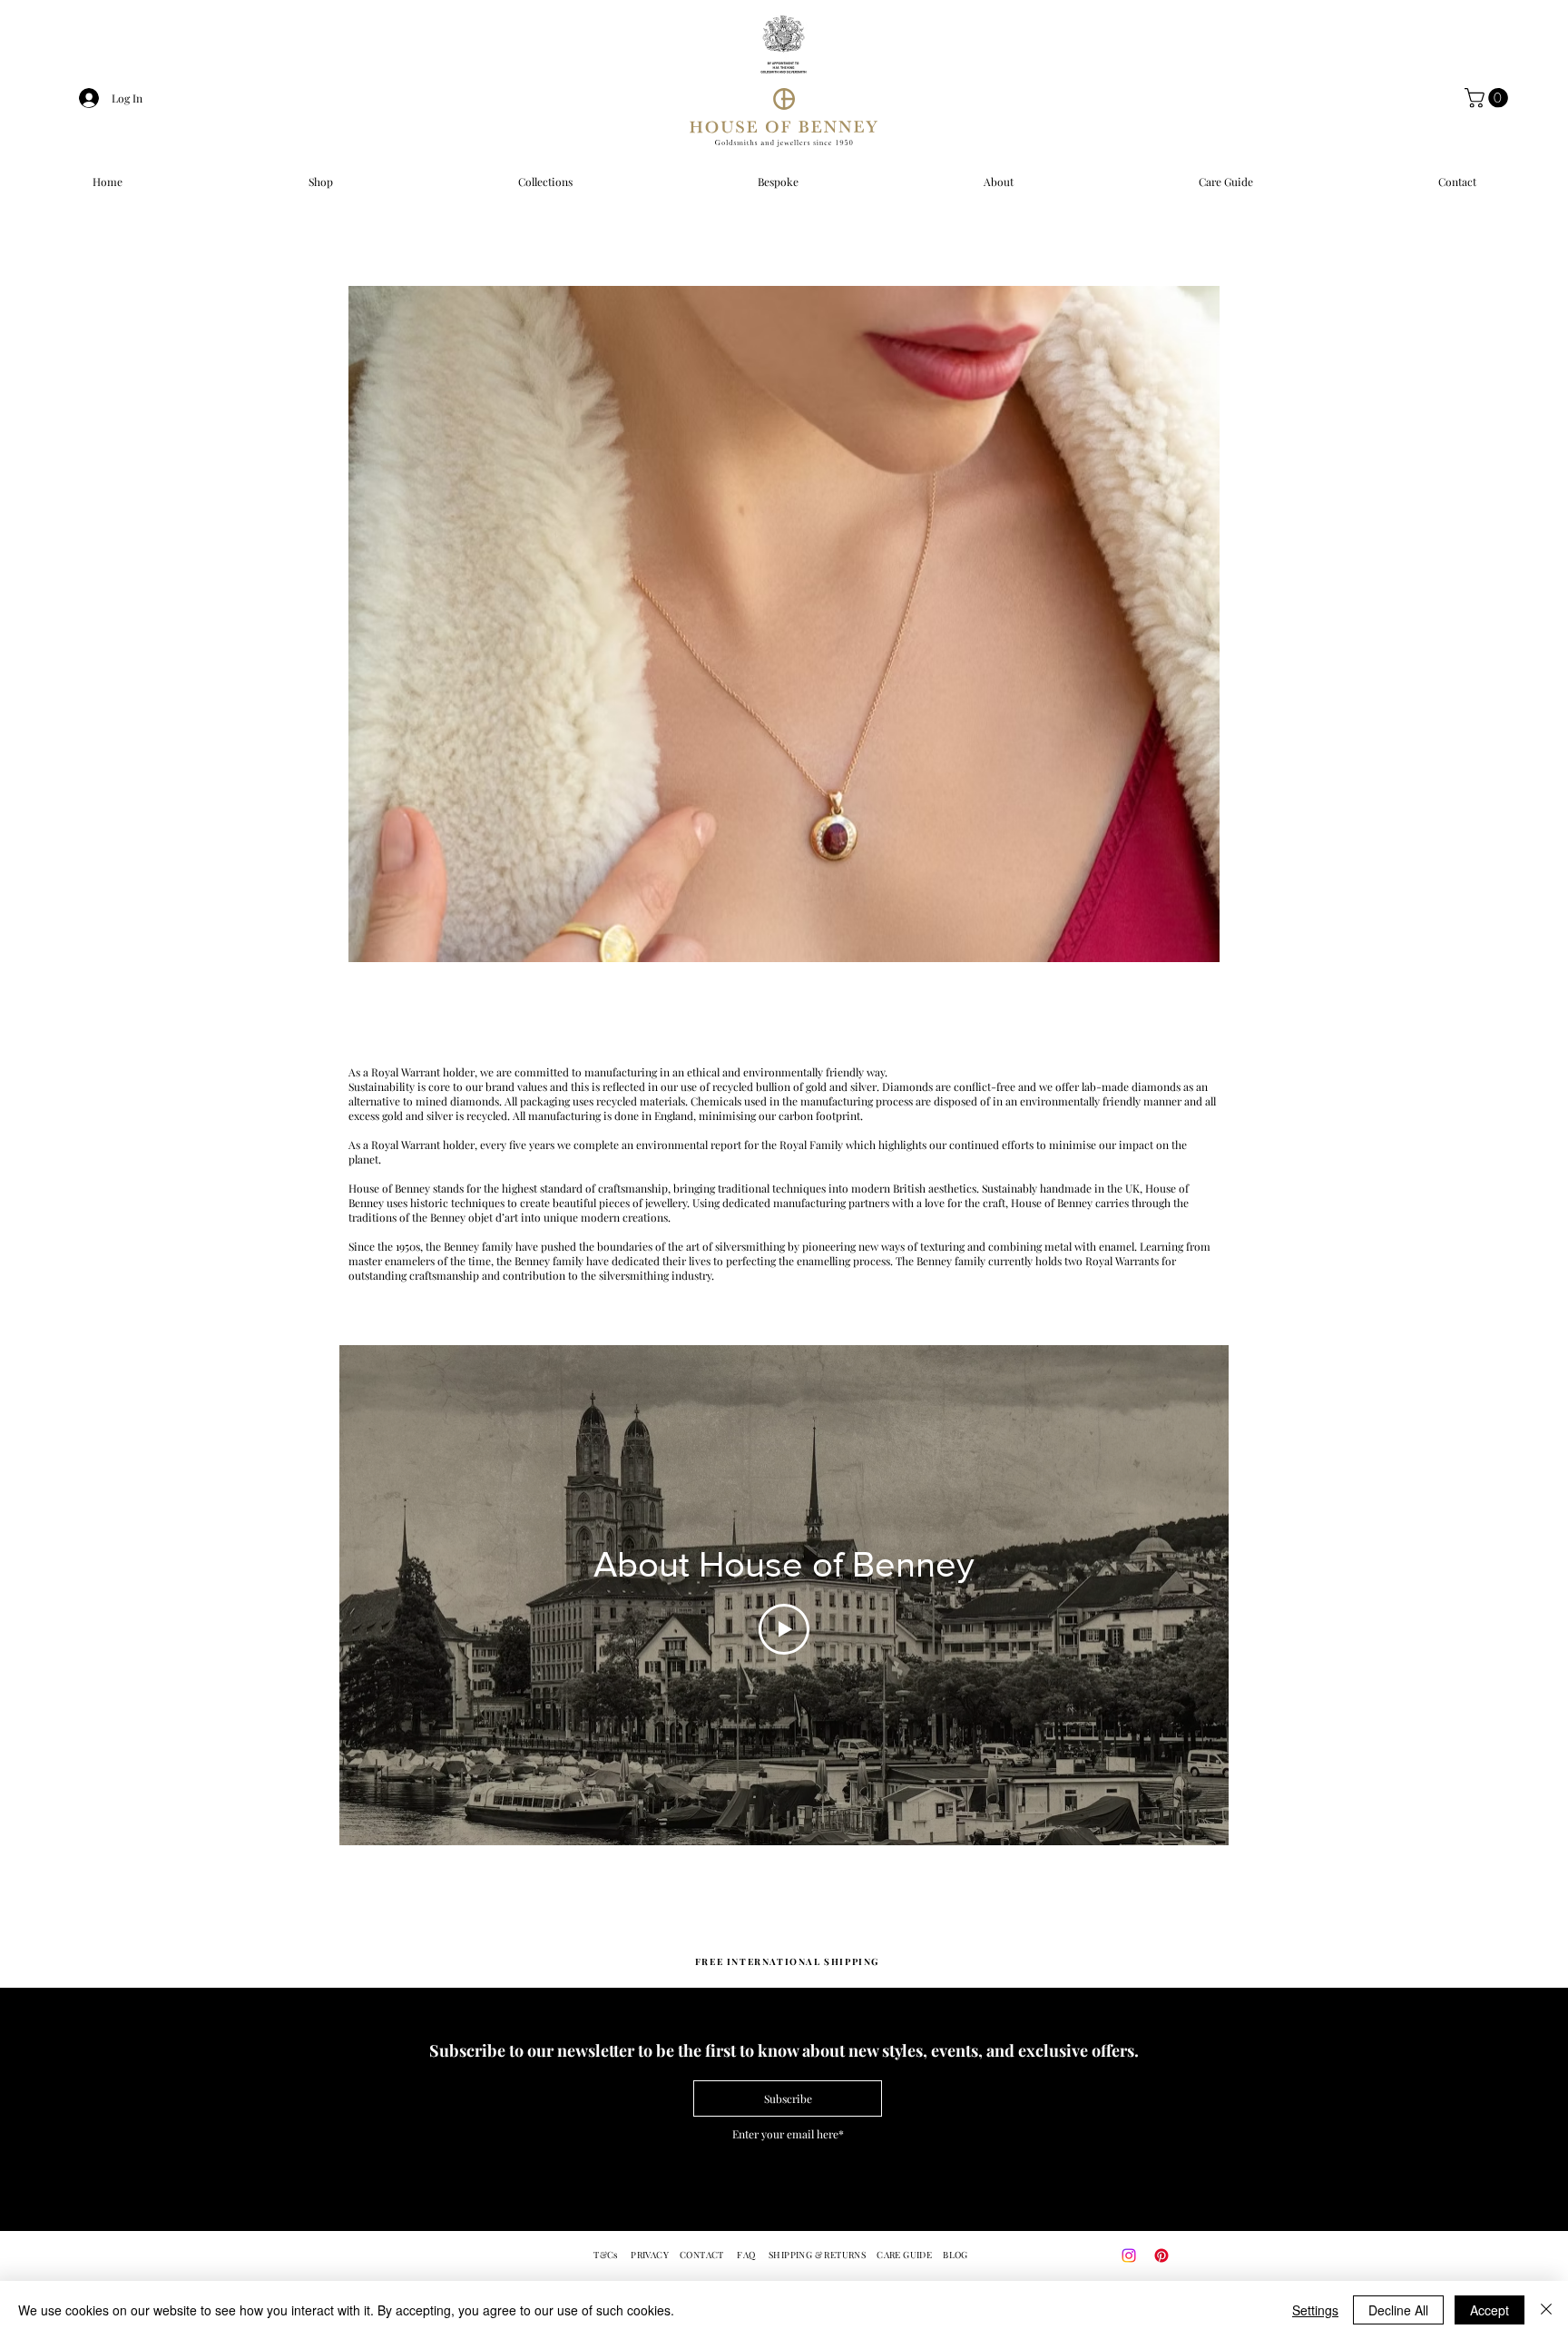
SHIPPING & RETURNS (817, 2255)
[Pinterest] (1161, 2255)
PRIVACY (650, 2255)
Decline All (1398, 2310)
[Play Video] (784, 1629)
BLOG (955, 2255)
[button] (1489, 98)
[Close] (1546, 2310)
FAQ (746, 2255)
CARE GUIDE (904, 2255)
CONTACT (702, 2255)
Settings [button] (1315, 2310)
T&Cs (607, 2255)
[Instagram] (1129, 2255)
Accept (1490, 2310)
